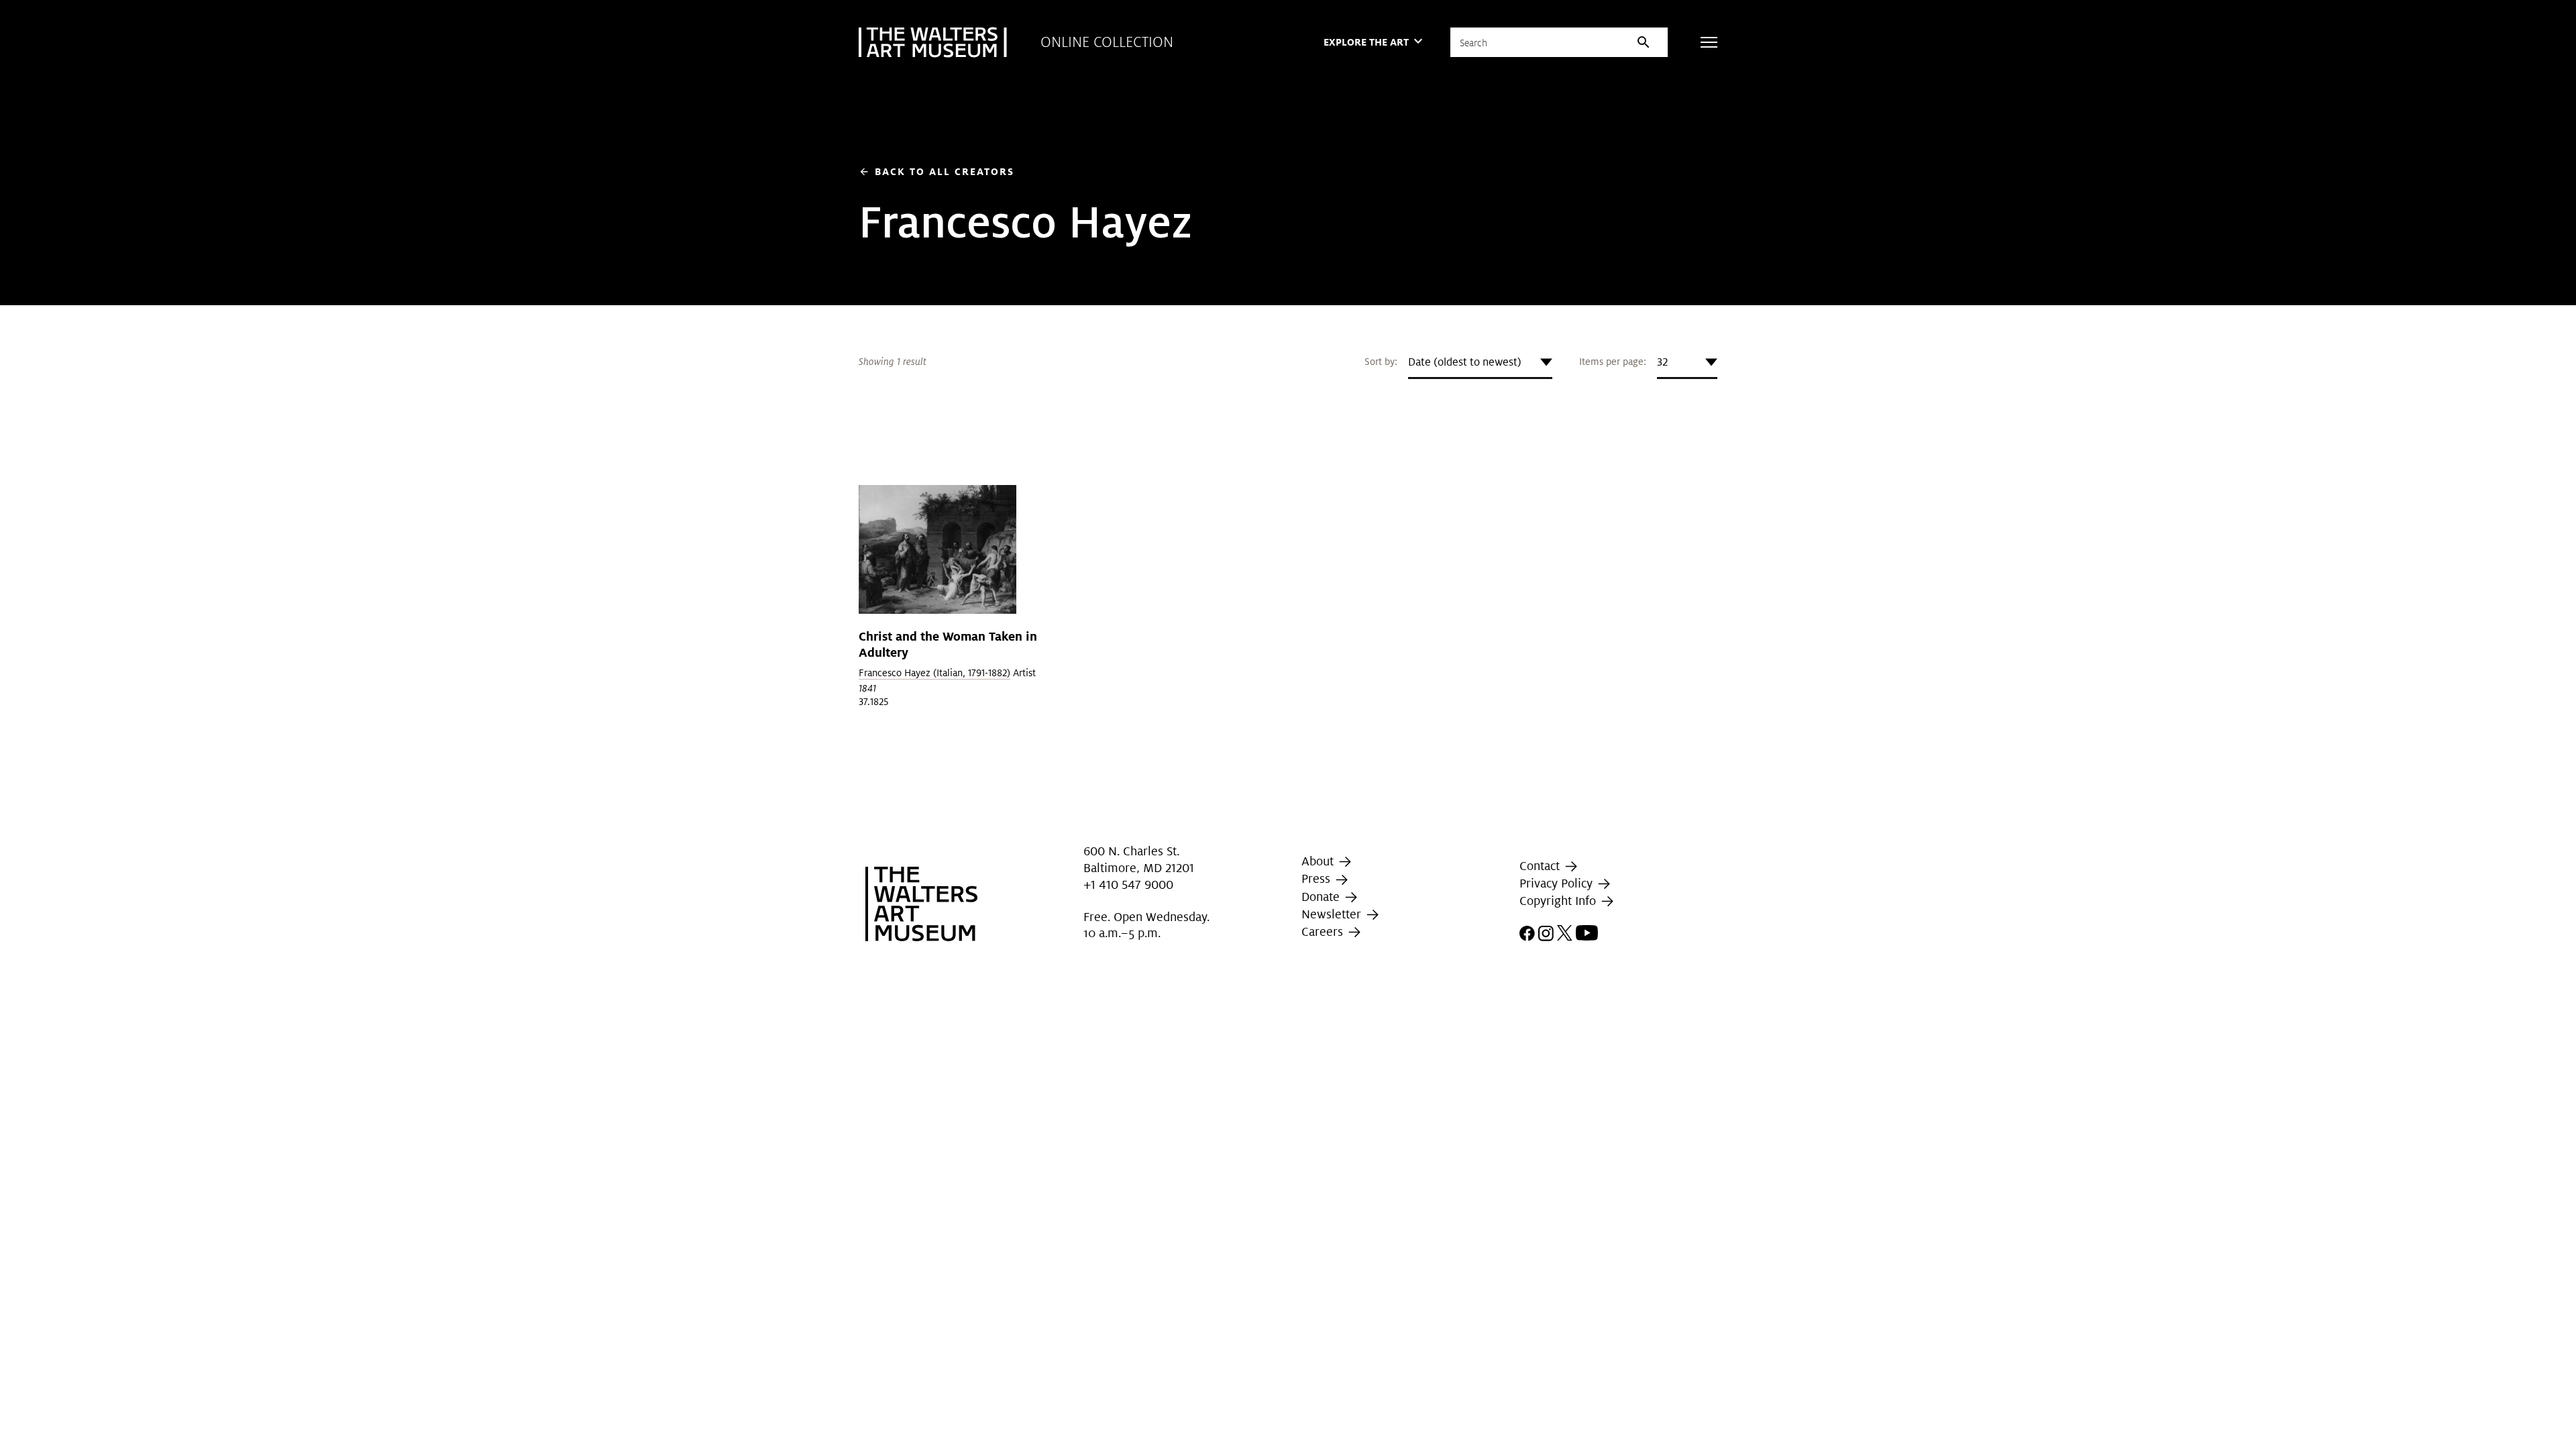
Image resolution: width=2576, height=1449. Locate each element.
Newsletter (1333, 914)
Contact (1541, 866)
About (1319, 861)
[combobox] (1480, 362)
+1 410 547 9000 (1128, 884)
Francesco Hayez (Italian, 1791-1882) (934, 673)
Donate (1322, 897)
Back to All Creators (936, 171)
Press (1318, 878)
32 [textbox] (1662, 362)
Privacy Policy (1558, 883)
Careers (1324, 931)
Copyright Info (1559, 901)
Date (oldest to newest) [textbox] (1465, 362)
